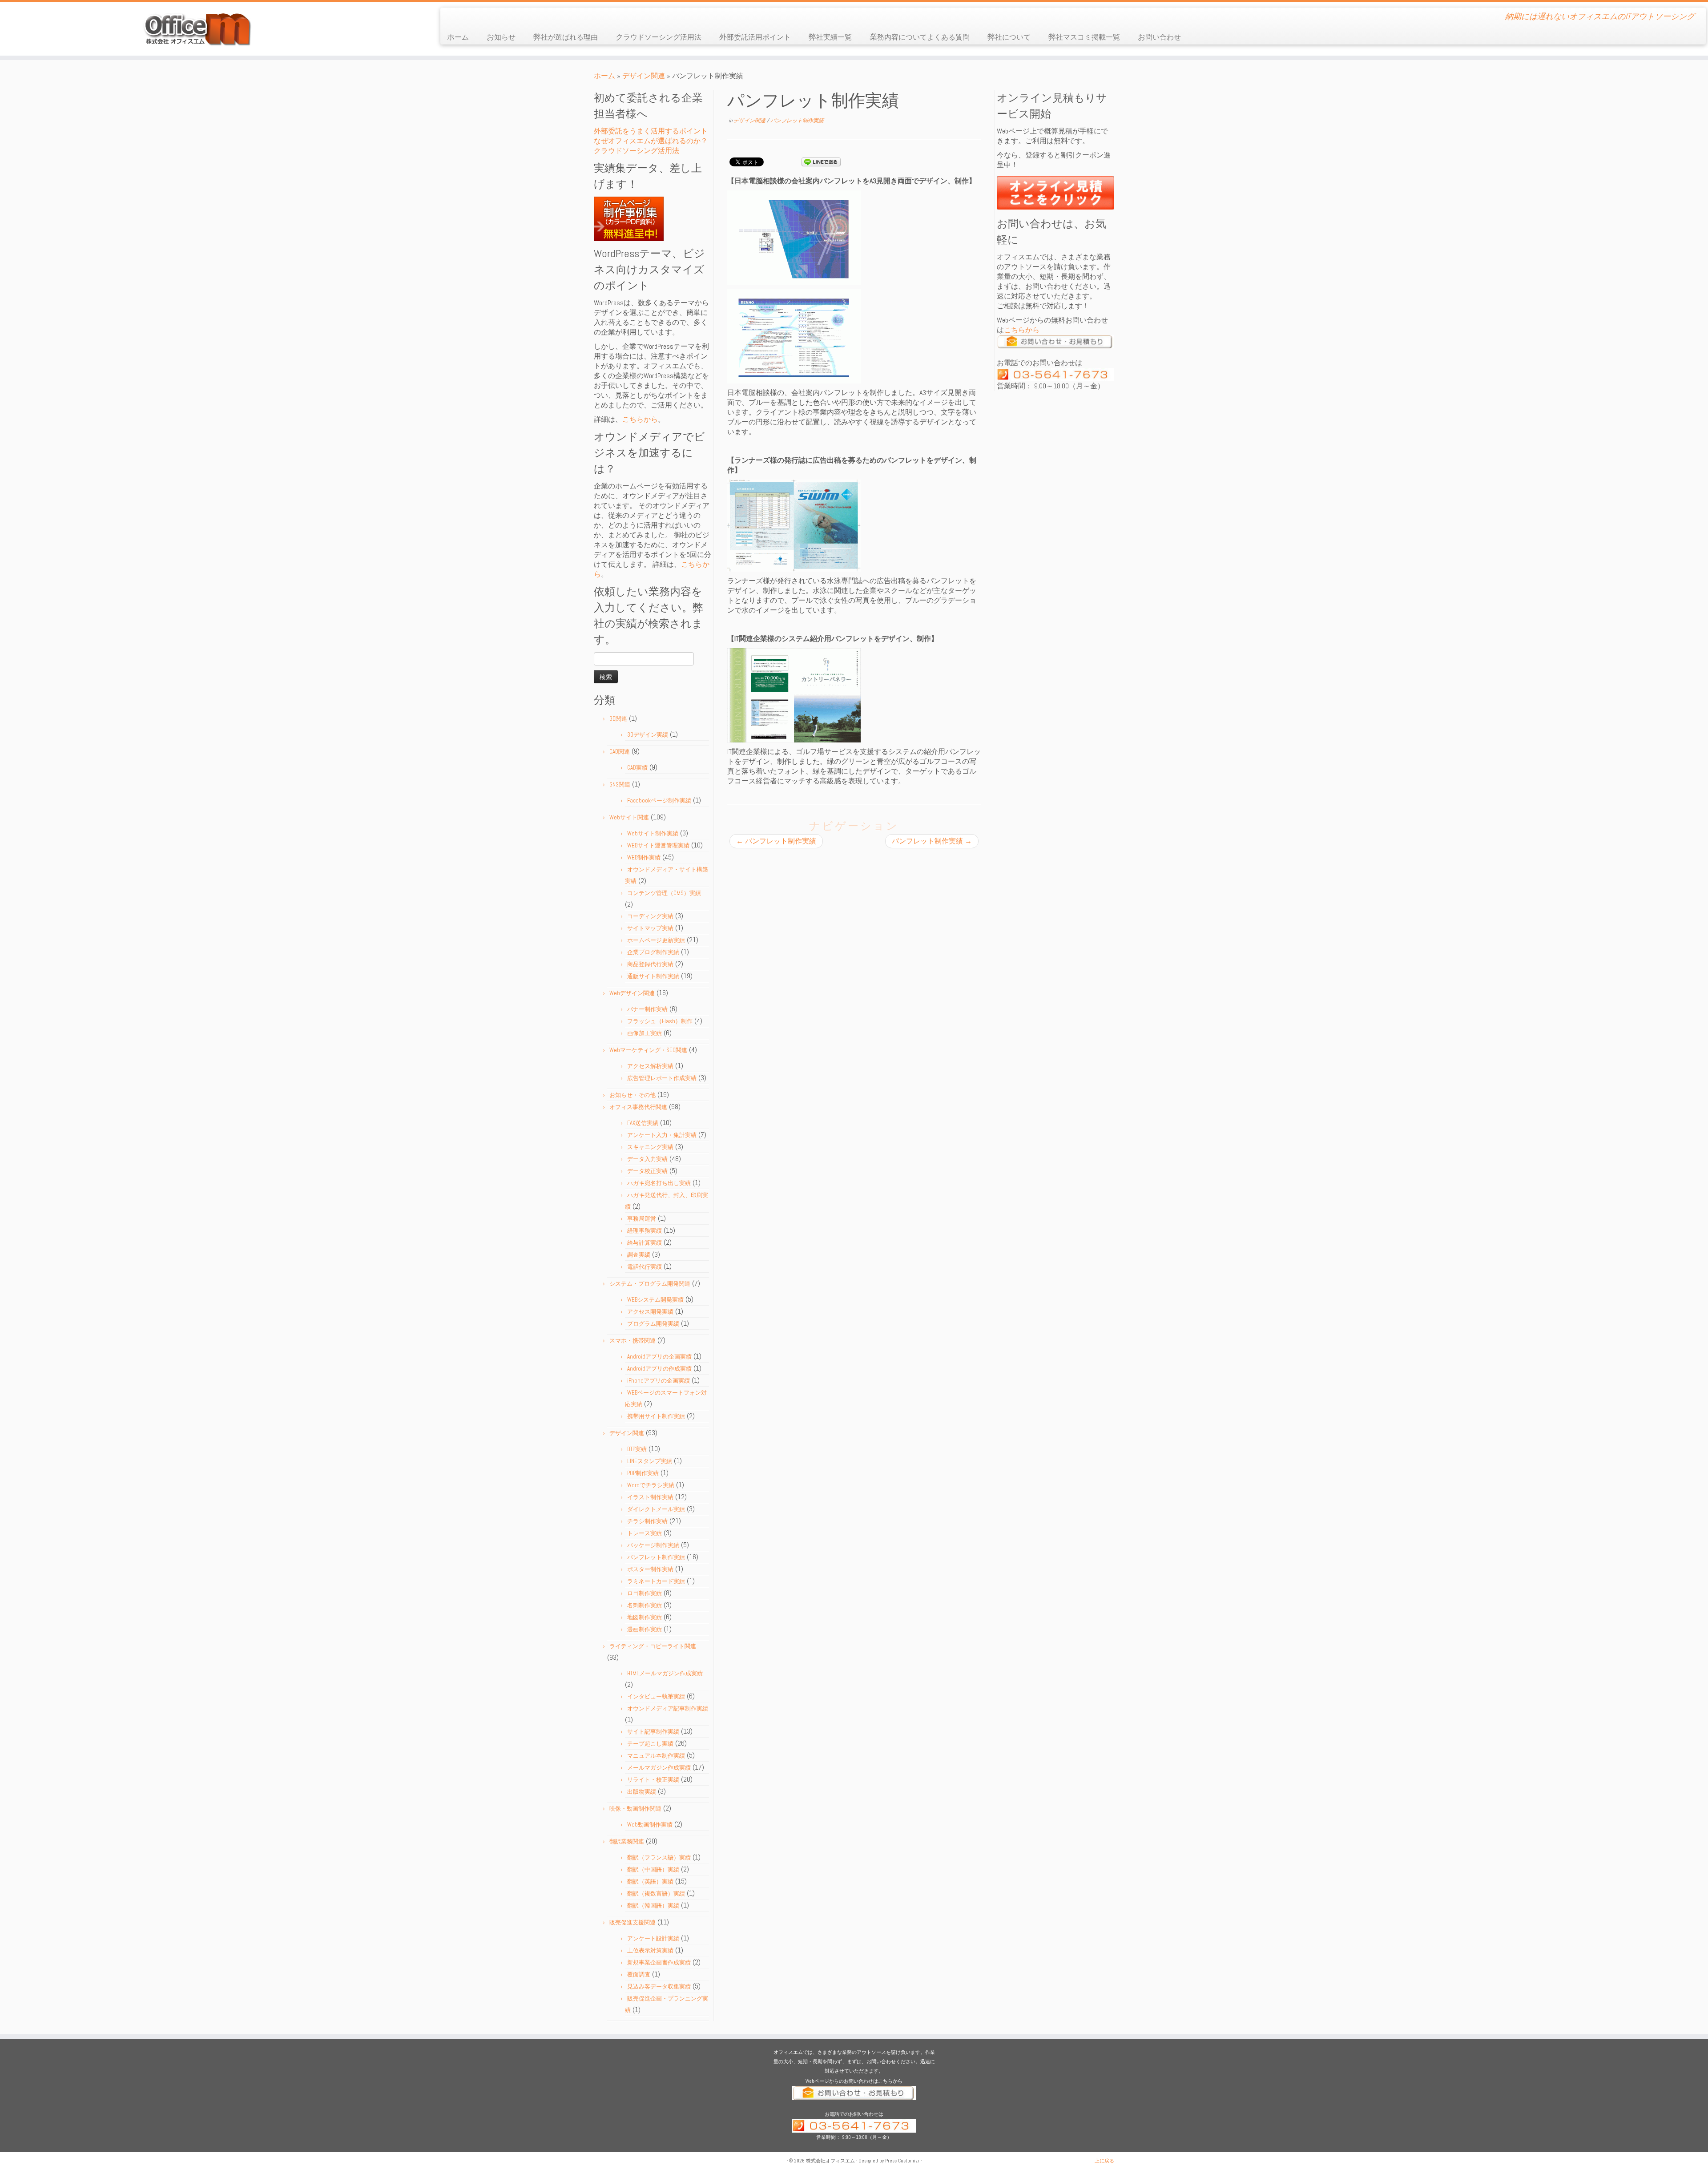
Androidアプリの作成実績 (659, 1369)
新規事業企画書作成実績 (659, 1962)
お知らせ (501, 37)
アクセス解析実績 (650, 1066)
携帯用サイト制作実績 (656, 1416)
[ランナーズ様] (794, 525)
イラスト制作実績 (650, 1497)
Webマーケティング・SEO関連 (648, 1050)
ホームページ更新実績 (656, 940)
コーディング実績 (650, 916)
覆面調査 (639, 1974)
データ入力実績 (647, 1159)
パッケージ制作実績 (653, 1545)
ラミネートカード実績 (656, 1581)
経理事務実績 (645, 1231)
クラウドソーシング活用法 (659, 37)
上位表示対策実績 (650, 1950)
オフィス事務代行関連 (638, 1107)
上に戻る (1104, 2161)
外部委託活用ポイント (755, 37)
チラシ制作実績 (647, 1521)
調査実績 (639, 1255)
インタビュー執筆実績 (656, 1696)
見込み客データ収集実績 (659, 1986)
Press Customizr (902, 2161)
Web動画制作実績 (650, 1825)
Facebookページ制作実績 (659, 801)
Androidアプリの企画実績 (659, 1357)
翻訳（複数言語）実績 (656, 1894)
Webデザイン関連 (632, 993)
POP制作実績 (643, 1473)
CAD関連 (620, 752)
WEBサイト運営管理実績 (658, 845)
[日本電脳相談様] (794, 237)
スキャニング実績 (650, 1147)
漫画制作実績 (645, 1629)
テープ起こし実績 (650, 1744)
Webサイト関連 (629, 817)
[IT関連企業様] (794, 695)
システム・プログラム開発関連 (650, 1284)
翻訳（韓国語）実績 (653, 1906)
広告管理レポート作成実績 (662, 1078)
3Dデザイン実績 (648, 735)
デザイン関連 (644, 76)
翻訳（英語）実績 (650, 1882)
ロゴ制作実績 (645, 1593)
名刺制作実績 (645, 1605)
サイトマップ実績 (650, 928)
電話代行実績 (645, 1267)
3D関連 (618, 719)
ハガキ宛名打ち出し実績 (659, 1183)
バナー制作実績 (647, 1009)
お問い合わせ (1159, 37)
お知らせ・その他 (632, 1095)
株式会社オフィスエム (830, 2161)
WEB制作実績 (644, 857)
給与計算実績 (645, 1243)
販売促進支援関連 (632, 1922)
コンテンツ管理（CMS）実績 (664, 893)
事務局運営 (642, 1219)
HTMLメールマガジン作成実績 (665, 1673)
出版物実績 (642, 1792)
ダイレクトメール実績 (656, 1509)
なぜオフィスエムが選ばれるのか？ (651, 141)
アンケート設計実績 (653, 1938)
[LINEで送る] (821, 161)
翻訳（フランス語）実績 (659, 1857)
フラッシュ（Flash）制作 (660, 1021)
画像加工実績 (645, 1033)
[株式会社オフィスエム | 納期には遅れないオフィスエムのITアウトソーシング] (197, 29)
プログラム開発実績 (653, 1324)
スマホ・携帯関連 (632, 1341)
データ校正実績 (647, 1171)
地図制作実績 (645, 1617)
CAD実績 (637, 768)
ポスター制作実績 (650, 1569)
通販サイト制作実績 (653, 976)
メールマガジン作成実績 (659, 1768)
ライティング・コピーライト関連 (653, 1646)
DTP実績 (637, 1449)
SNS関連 (620, 784)
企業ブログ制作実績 (653, 952)
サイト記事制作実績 (653, 1732)
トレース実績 (645, 1533)
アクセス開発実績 (650, 1312)
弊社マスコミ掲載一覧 (1084, 37)
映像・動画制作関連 (635, 1809)
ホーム (458, 37)
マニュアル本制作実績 (656, 1756)
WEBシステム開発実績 (655, 1300)
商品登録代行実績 (650, 964)
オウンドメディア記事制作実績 (668, 1708)
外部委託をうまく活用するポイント (651, 131)
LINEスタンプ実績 (650, 1461)
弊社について (1009, 37)
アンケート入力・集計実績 (662, 1135)
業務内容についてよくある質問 (920, 37)
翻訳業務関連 (627, 1841)
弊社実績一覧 (830, 37)
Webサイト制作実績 (653, 833)
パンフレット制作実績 (656, 1557)
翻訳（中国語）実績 (653, 1869)
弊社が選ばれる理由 (566, 37)
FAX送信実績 (643, 1123)
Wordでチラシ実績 (651, 1485)
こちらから (640, 419)
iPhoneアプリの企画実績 (659, 1381)
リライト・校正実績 (653, 1780)
